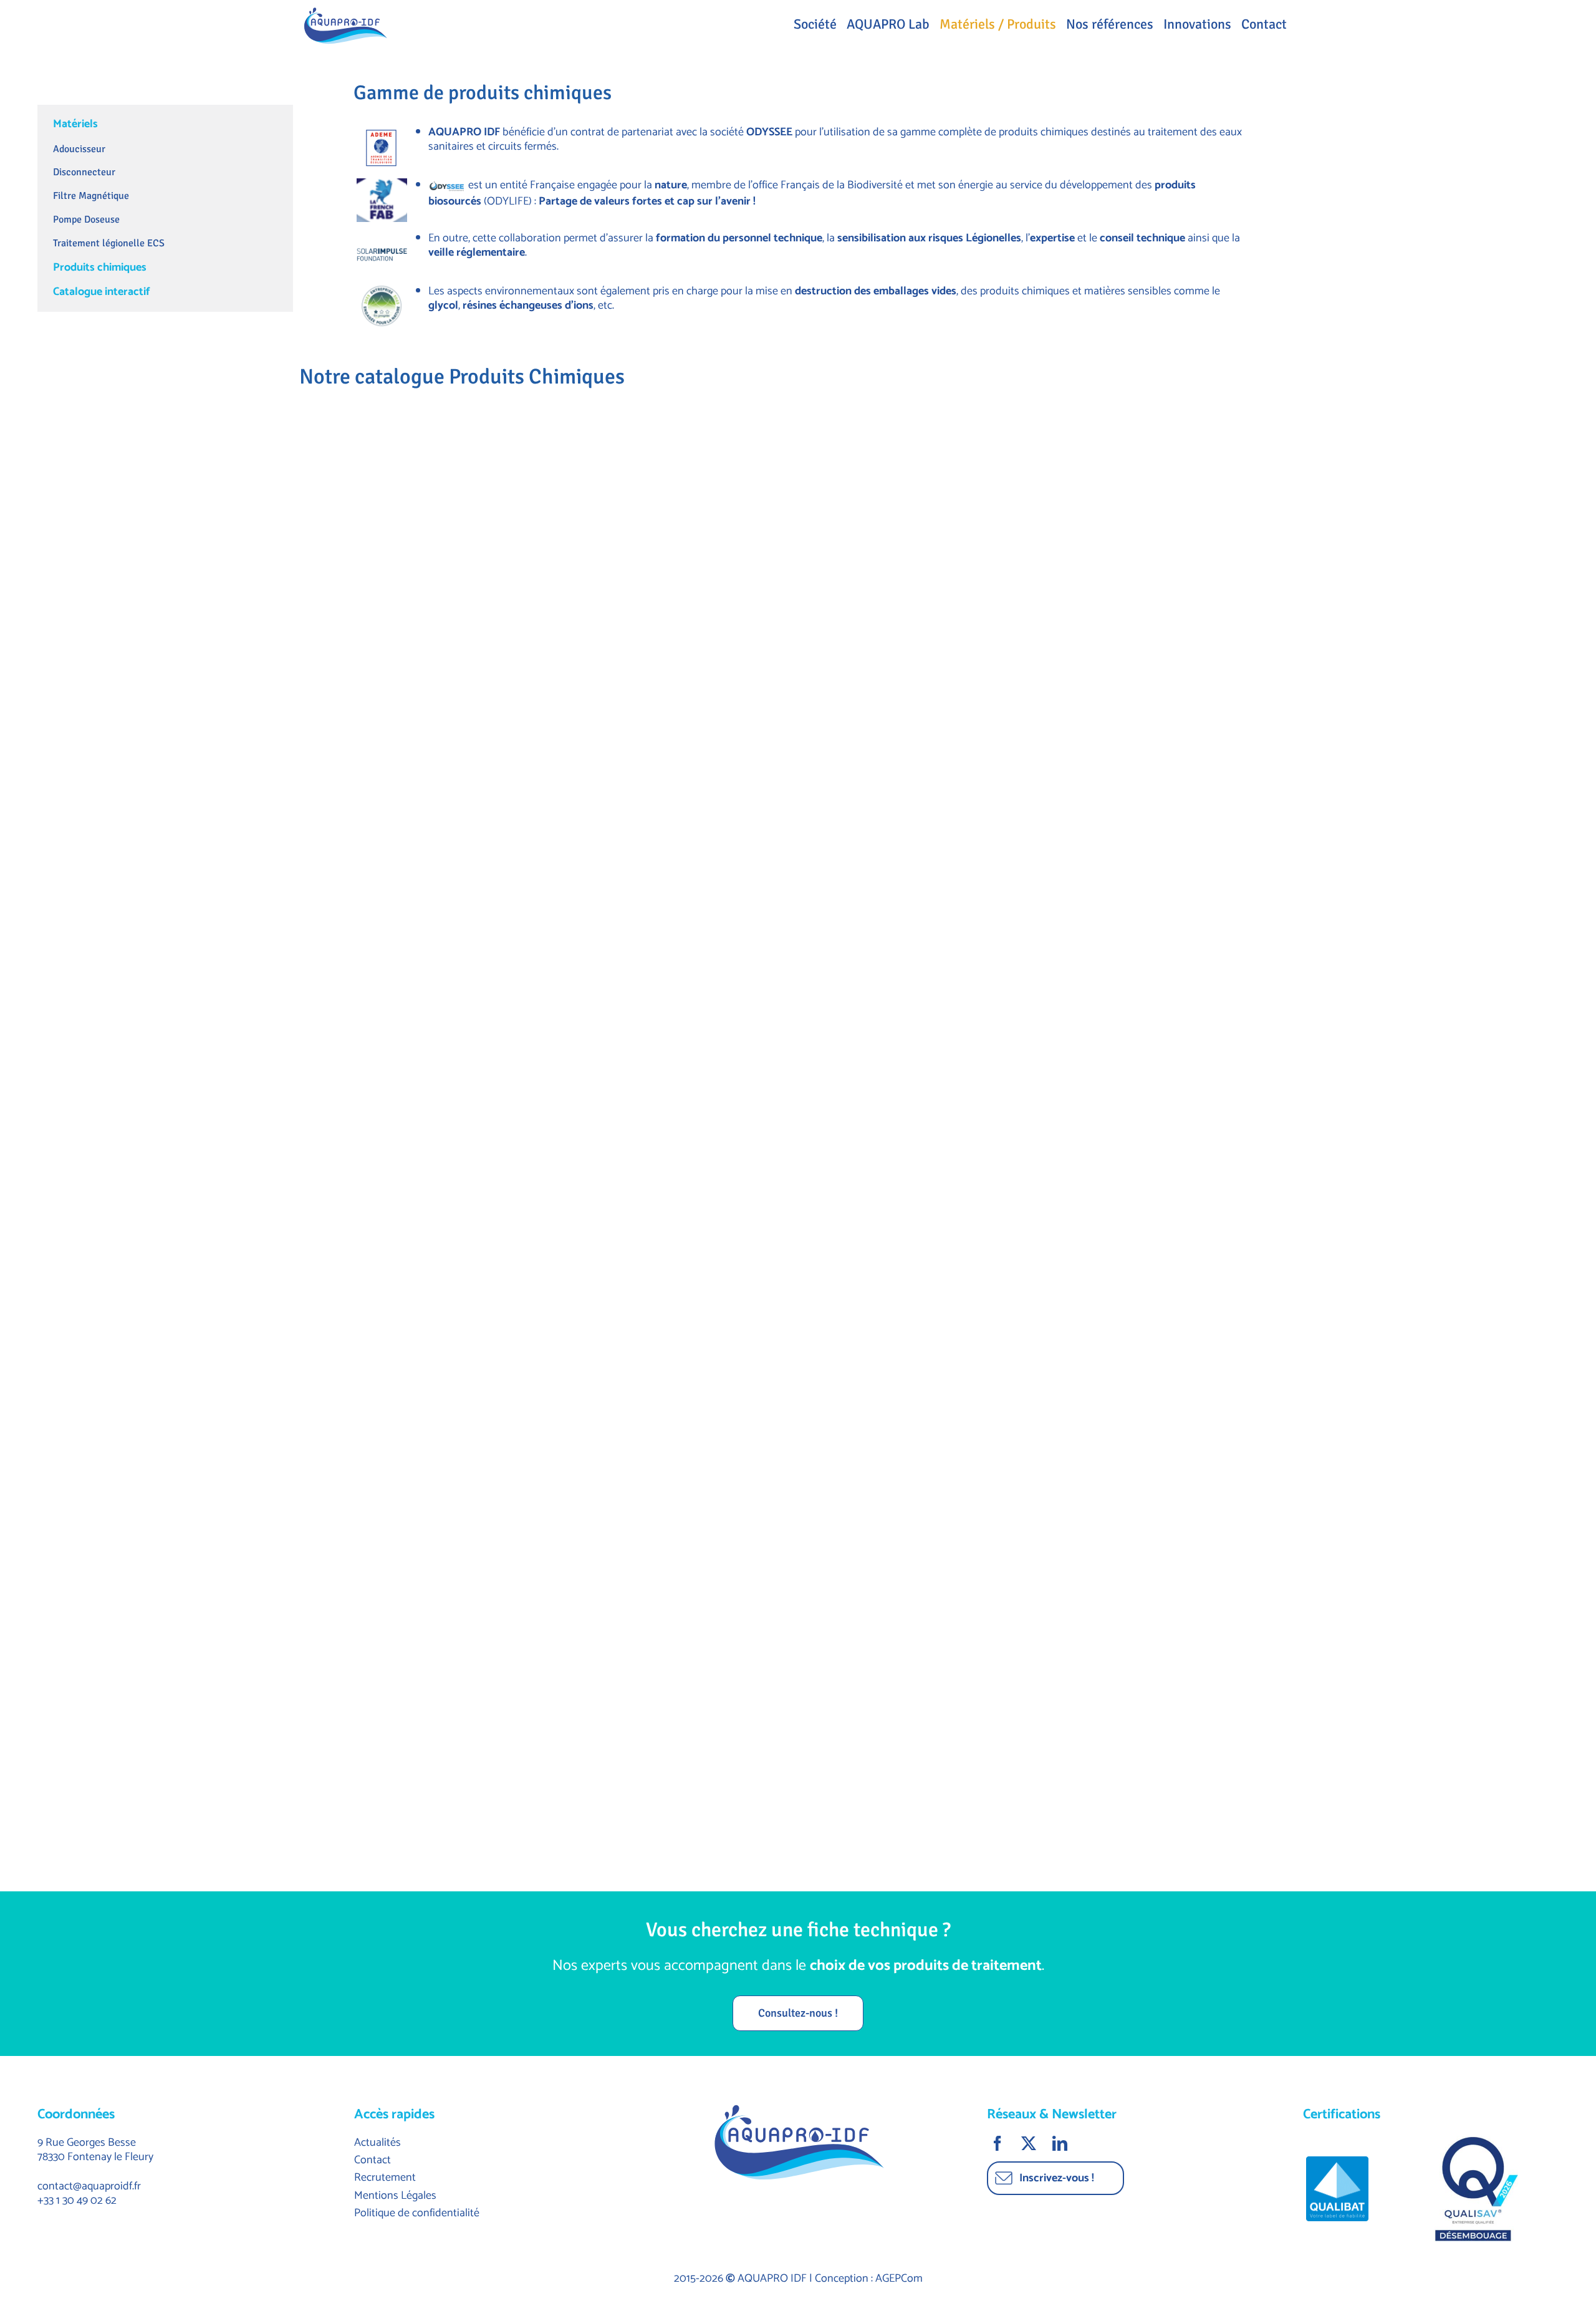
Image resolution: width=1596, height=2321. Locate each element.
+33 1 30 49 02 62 (77, 2201)
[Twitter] (1030, 2143)
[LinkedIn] (1061, 2143)
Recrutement (385, 2178)
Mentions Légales (395, 2196)
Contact (373, 2160)
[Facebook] (999, 2143)
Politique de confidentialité (417, 2213)
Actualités (377, 2143)
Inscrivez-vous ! (1057, 2178)
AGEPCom (899, 2279)
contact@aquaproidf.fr (89, 2186)
